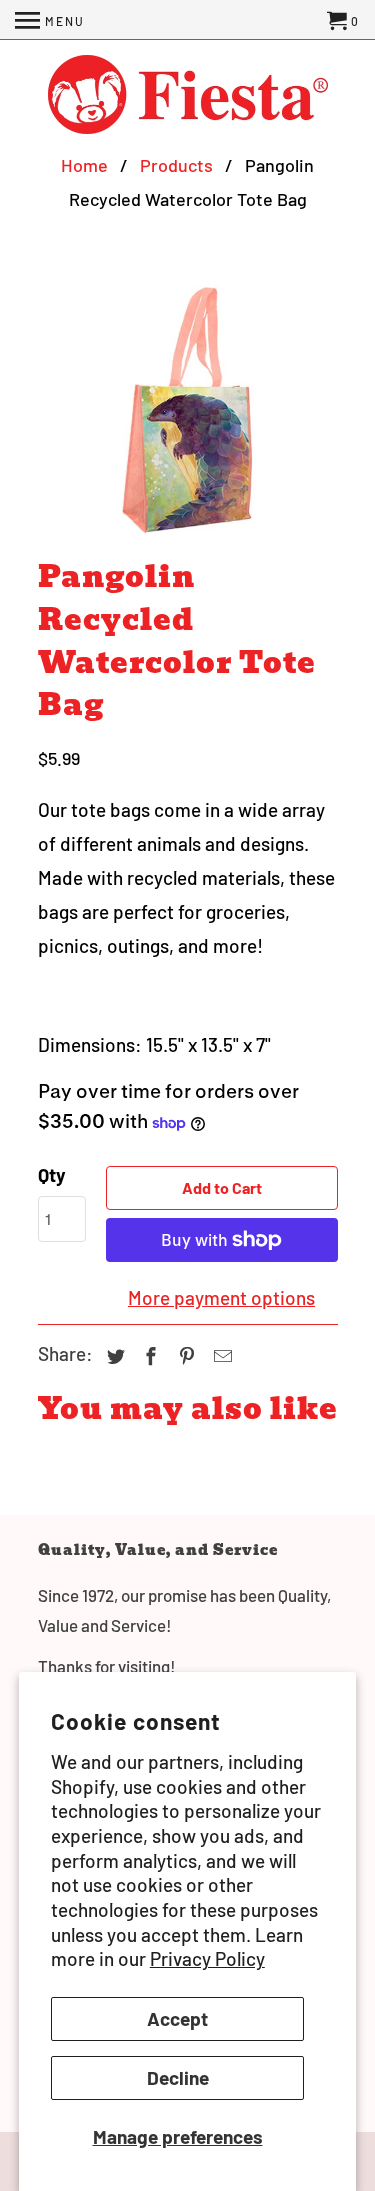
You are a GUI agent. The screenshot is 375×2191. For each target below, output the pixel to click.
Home (84, 165)
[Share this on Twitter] (113, 1356)
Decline (178, 2077)
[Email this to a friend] (220, 1356)
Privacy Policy (207, 1958)
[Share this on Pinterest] (184, 1356)
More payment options (221, 1297)
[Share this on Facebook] (148, 1356)
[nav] (50, 20)
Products (176, 165)
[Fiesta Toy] (188, 96)
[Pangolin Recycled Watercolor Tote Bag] (188, 411)
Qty (52, 1174)
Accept (177, 2018)
